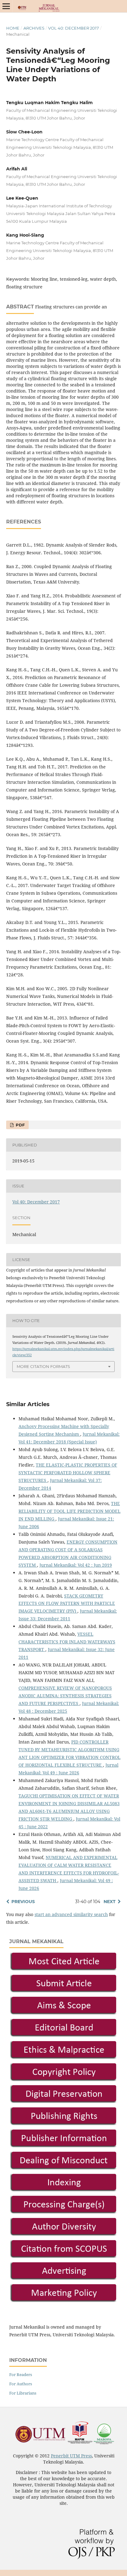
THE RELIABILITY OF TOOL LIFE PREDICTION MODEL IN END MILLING (70, 1511)
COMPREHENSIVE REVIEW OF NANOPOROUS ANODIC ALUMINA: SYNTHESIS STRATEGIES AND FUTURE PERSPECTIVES (65, 1696)
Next (110, 1902)
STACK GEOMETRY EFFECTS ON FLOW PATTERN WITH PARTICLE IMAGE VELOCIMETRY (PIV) (67, 1603)
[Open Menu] (6, 6)
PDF (20, 1125)
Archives (34, 28)
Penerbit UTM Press (71, 2456)
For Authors (21, 2384)
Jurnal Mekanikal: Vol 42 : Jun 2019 (76, 1565)
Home (13, 28)
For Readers (21, 2375)
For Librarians (23, 2393)
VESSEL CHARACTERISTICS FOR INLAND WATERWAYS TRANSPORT (67, 1642)
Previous (23, 1902)
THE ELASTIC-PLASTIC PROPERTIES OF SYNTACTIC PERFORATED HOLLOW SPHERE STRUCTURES (68, 1473)
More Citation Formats (43, 1366)
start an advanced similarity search (71, 1914)
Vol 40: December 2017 (74, 28)
